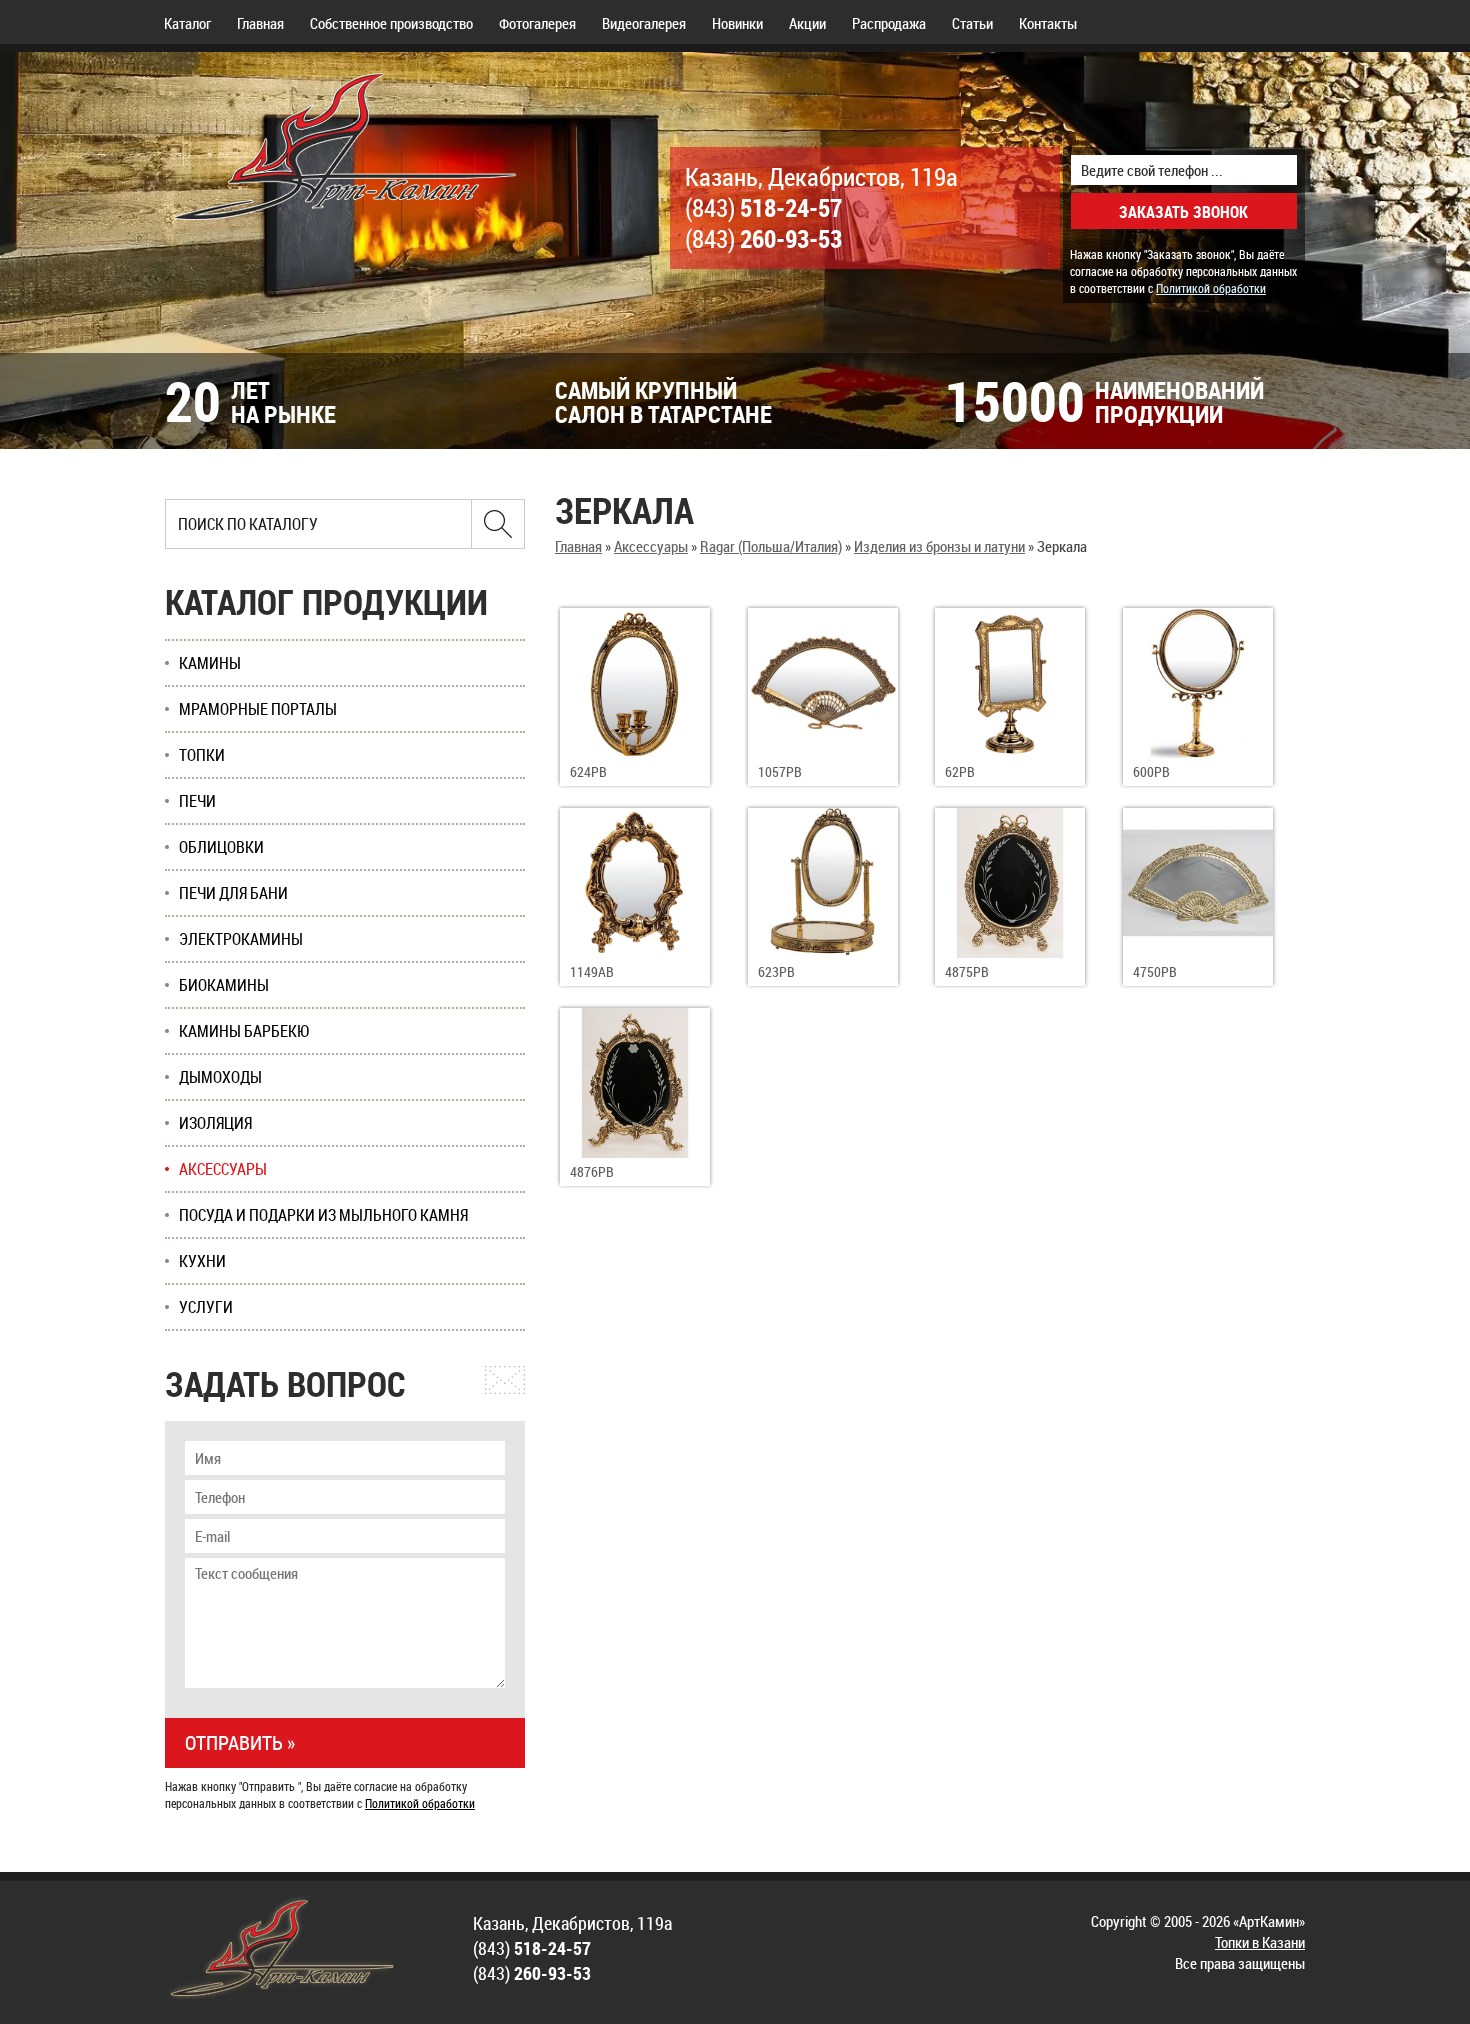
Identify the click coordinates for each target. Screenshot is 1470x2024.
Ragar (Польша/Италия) (771, 546)
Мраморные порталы (258, 709)
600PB (1151, 771)
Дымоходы (220, 1077)
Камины (210, 663)
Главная (260, 23)
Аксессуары (651, 546)
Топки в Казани (1260, 1942)
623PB (776, 971)
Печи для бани (233, 893)
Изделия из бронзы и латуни (939, 546)
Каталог (187, 23)
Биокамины (224, 985)
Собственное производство (391, 23)
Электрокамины (241, 939)
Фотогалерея (537, 23)
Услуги (206, 1307)
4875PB (967, 971)
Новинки (737, 23)
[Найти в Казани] (498, 524)
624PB (588, 771)
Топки (202, 755)
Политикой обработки (1211, 288)
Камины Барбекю (244, 1031)
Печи (197, 801)
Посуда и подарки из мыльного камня (323, 1215)
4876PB (592, 1171)
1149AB (592, 971)
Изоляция (215, 1123)
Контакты (1048, 23)
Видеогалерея (644, 23)
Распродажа (889, 23)
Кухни (202, 1261)
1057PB (780, 771)
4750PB (1155, 971)
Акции (807, 23)
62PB (960, 771)
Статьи (972, 23)
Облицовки (221, 847)
